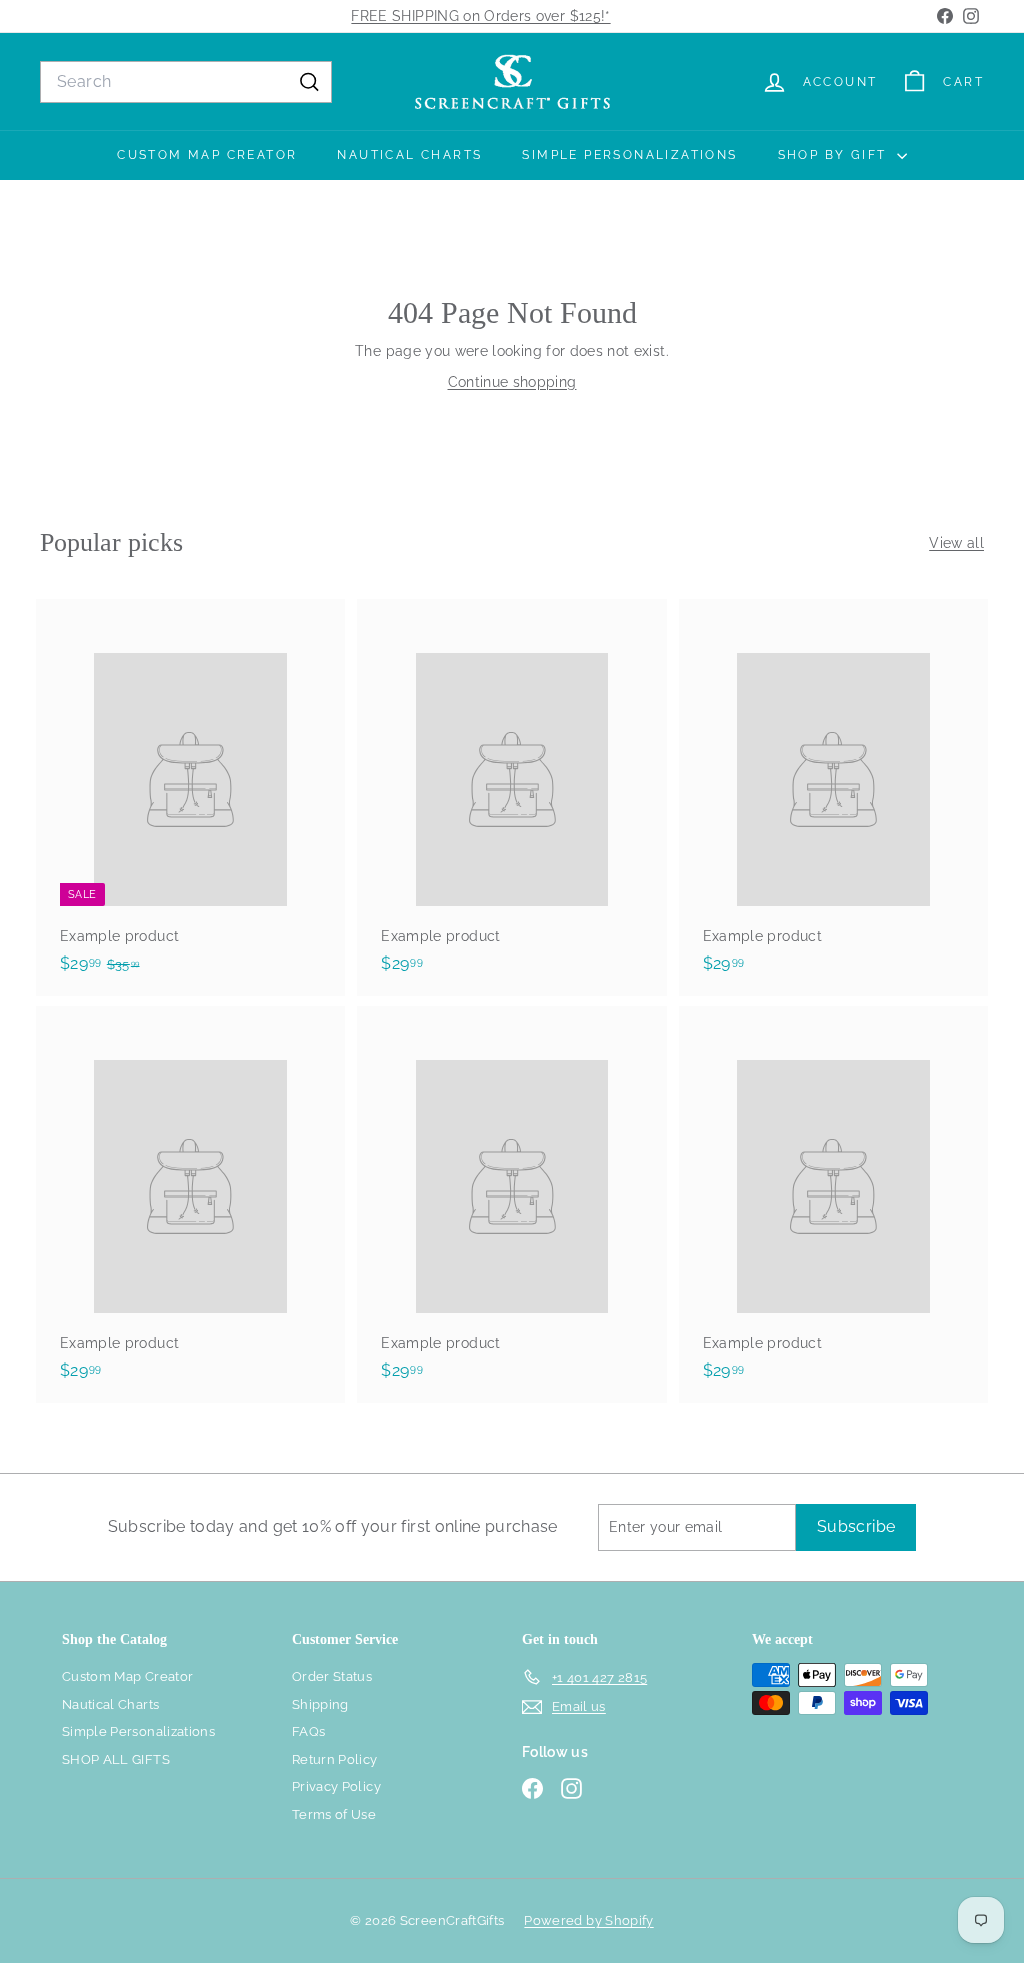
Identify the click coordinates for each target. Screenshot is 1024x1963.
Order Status (332, 1676)
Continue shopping (512, 382)
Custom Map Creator (207, 155)
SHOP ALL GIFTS (116, 1759)
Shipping (320, 1704)
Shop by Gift (835, 155)
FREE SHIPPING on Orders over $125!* (480, 16)
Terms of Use (334, 1814)
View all (956, 543)
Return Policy (335, 1759)
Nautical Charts (409, 155)
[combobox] (186, 82)
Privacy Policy (336, 1786)
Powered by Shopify (588, 1920)
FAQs (308, 1731)
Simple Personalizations (629, 155)
